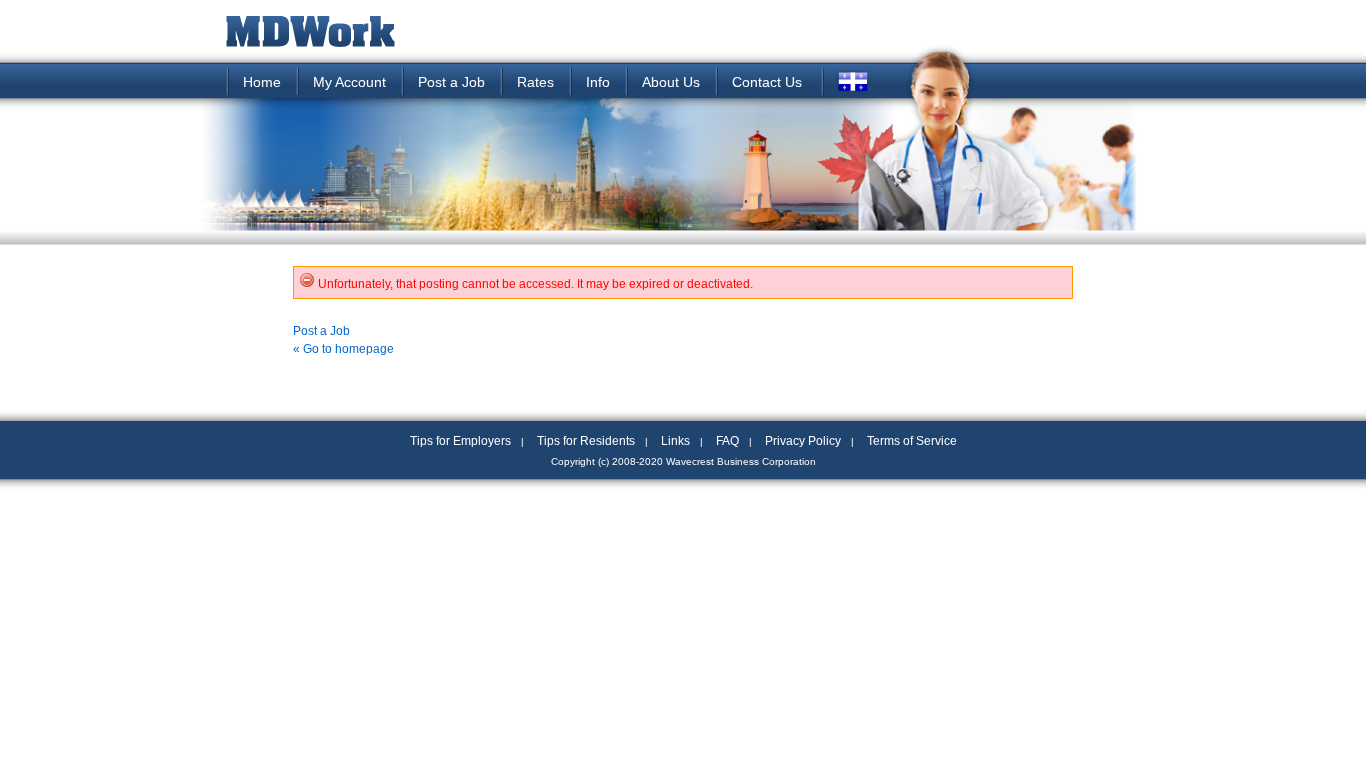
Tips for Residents (586, 441)
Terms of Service (912, 441)
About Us (671, 82)
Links (675, 441)
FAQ (727, 441)
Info (598, 82)
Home (262, 82)
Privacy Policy (803, 441)
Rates (535, 82)
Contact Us (767, 82)
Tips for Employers (460, 441)
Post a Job (451, 82)
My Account (349, 82)
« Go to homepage (343, 349)
